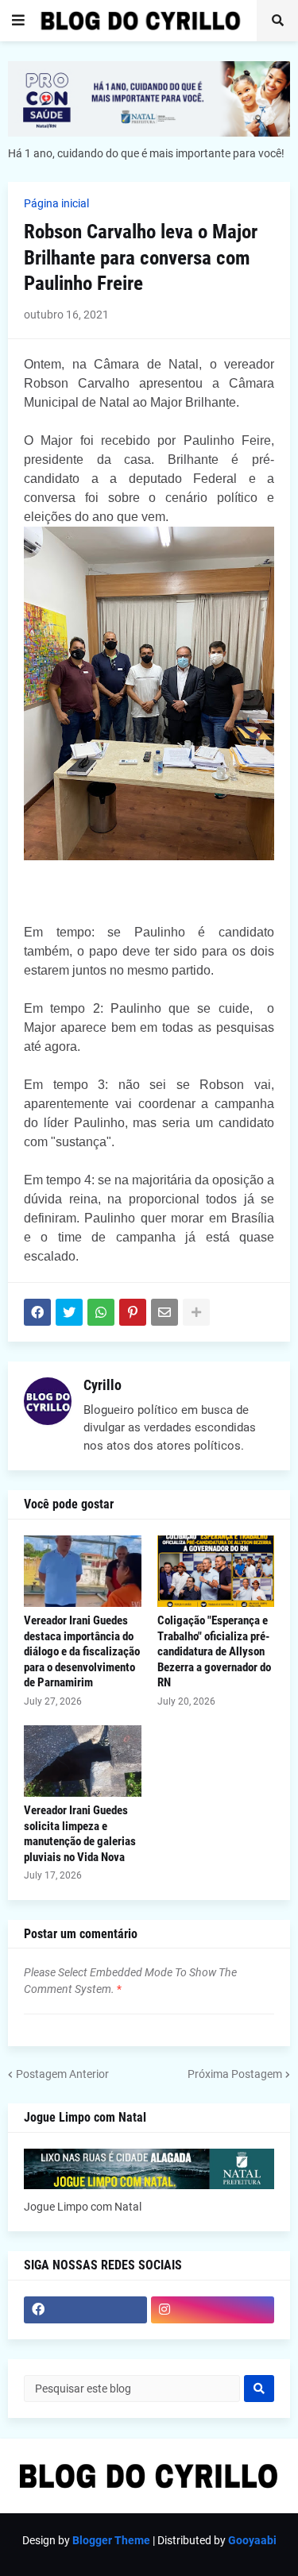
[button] (18, 21)
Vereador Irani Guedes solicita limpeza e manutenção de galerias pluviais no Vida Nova (80, 1834)
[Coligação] (216, 1571)
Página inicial (56, 203)
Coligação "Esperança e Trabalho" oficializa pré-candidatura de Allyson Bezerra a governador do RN (214, 1651)
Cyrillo (103, 1385)
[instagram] (213, 2310)
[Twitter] (69, 1312)
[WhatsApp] (101, 1312)
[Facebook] (37, 1312)
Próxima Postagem (235, 2074)
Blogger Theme (111, 2540)
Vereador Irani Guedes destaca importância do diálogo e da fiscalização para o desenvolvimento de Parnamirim (82, 1651)
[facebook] (85, 2310)
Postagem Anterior (62, 2074)
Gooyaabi (252, 2540)
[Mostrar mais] (196, 1312)
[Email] (164, 1312)
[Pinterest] (133, 1312)
